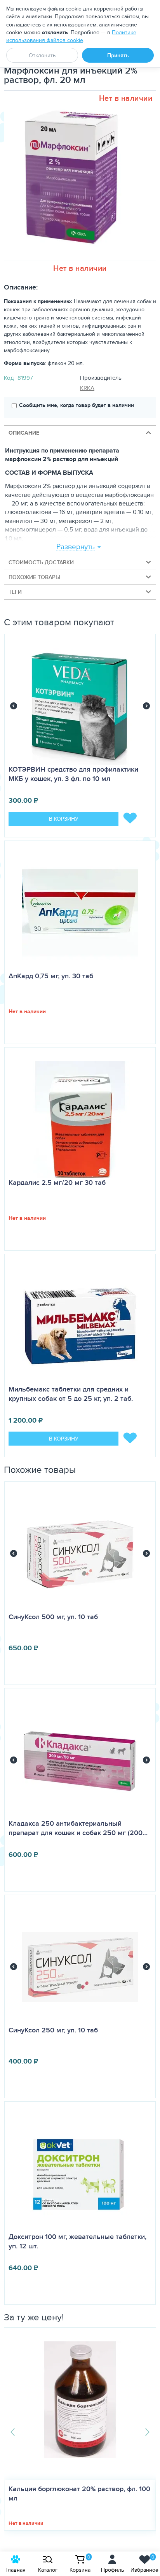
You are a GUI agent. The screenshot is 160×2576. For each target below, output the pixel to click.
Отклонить (42, 55)
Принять (118, 55)
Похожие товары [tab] (34, 577)
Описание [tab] (24, 433)
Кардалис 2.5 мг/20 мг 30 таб (57, 1183)
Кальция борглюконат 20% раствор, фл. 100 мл (79, 2494)
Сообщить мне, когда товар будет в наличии (77, 405)
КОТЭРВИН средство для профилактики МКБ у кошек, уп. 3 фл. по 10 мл (73, 774)
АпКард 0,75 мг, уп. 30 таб (51, 976)
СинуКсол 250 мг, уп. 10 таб (53, 2030)
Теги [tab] (15, 592)
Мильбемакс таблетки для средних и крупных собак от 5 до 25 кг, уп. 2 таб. (71, 1394)
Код (9, 378)
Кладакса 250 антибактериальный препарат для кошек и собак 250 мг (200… (78, 1828)
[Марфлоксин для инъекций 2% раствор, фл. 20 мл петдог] (77, 175)
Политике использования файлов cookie (71, 36)
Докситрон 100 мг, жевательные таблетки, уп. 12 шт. (77, 2241)
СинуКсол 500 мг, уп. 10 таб (53, 1617)
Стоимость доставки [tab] (41, 562)
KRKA (87, 388)
